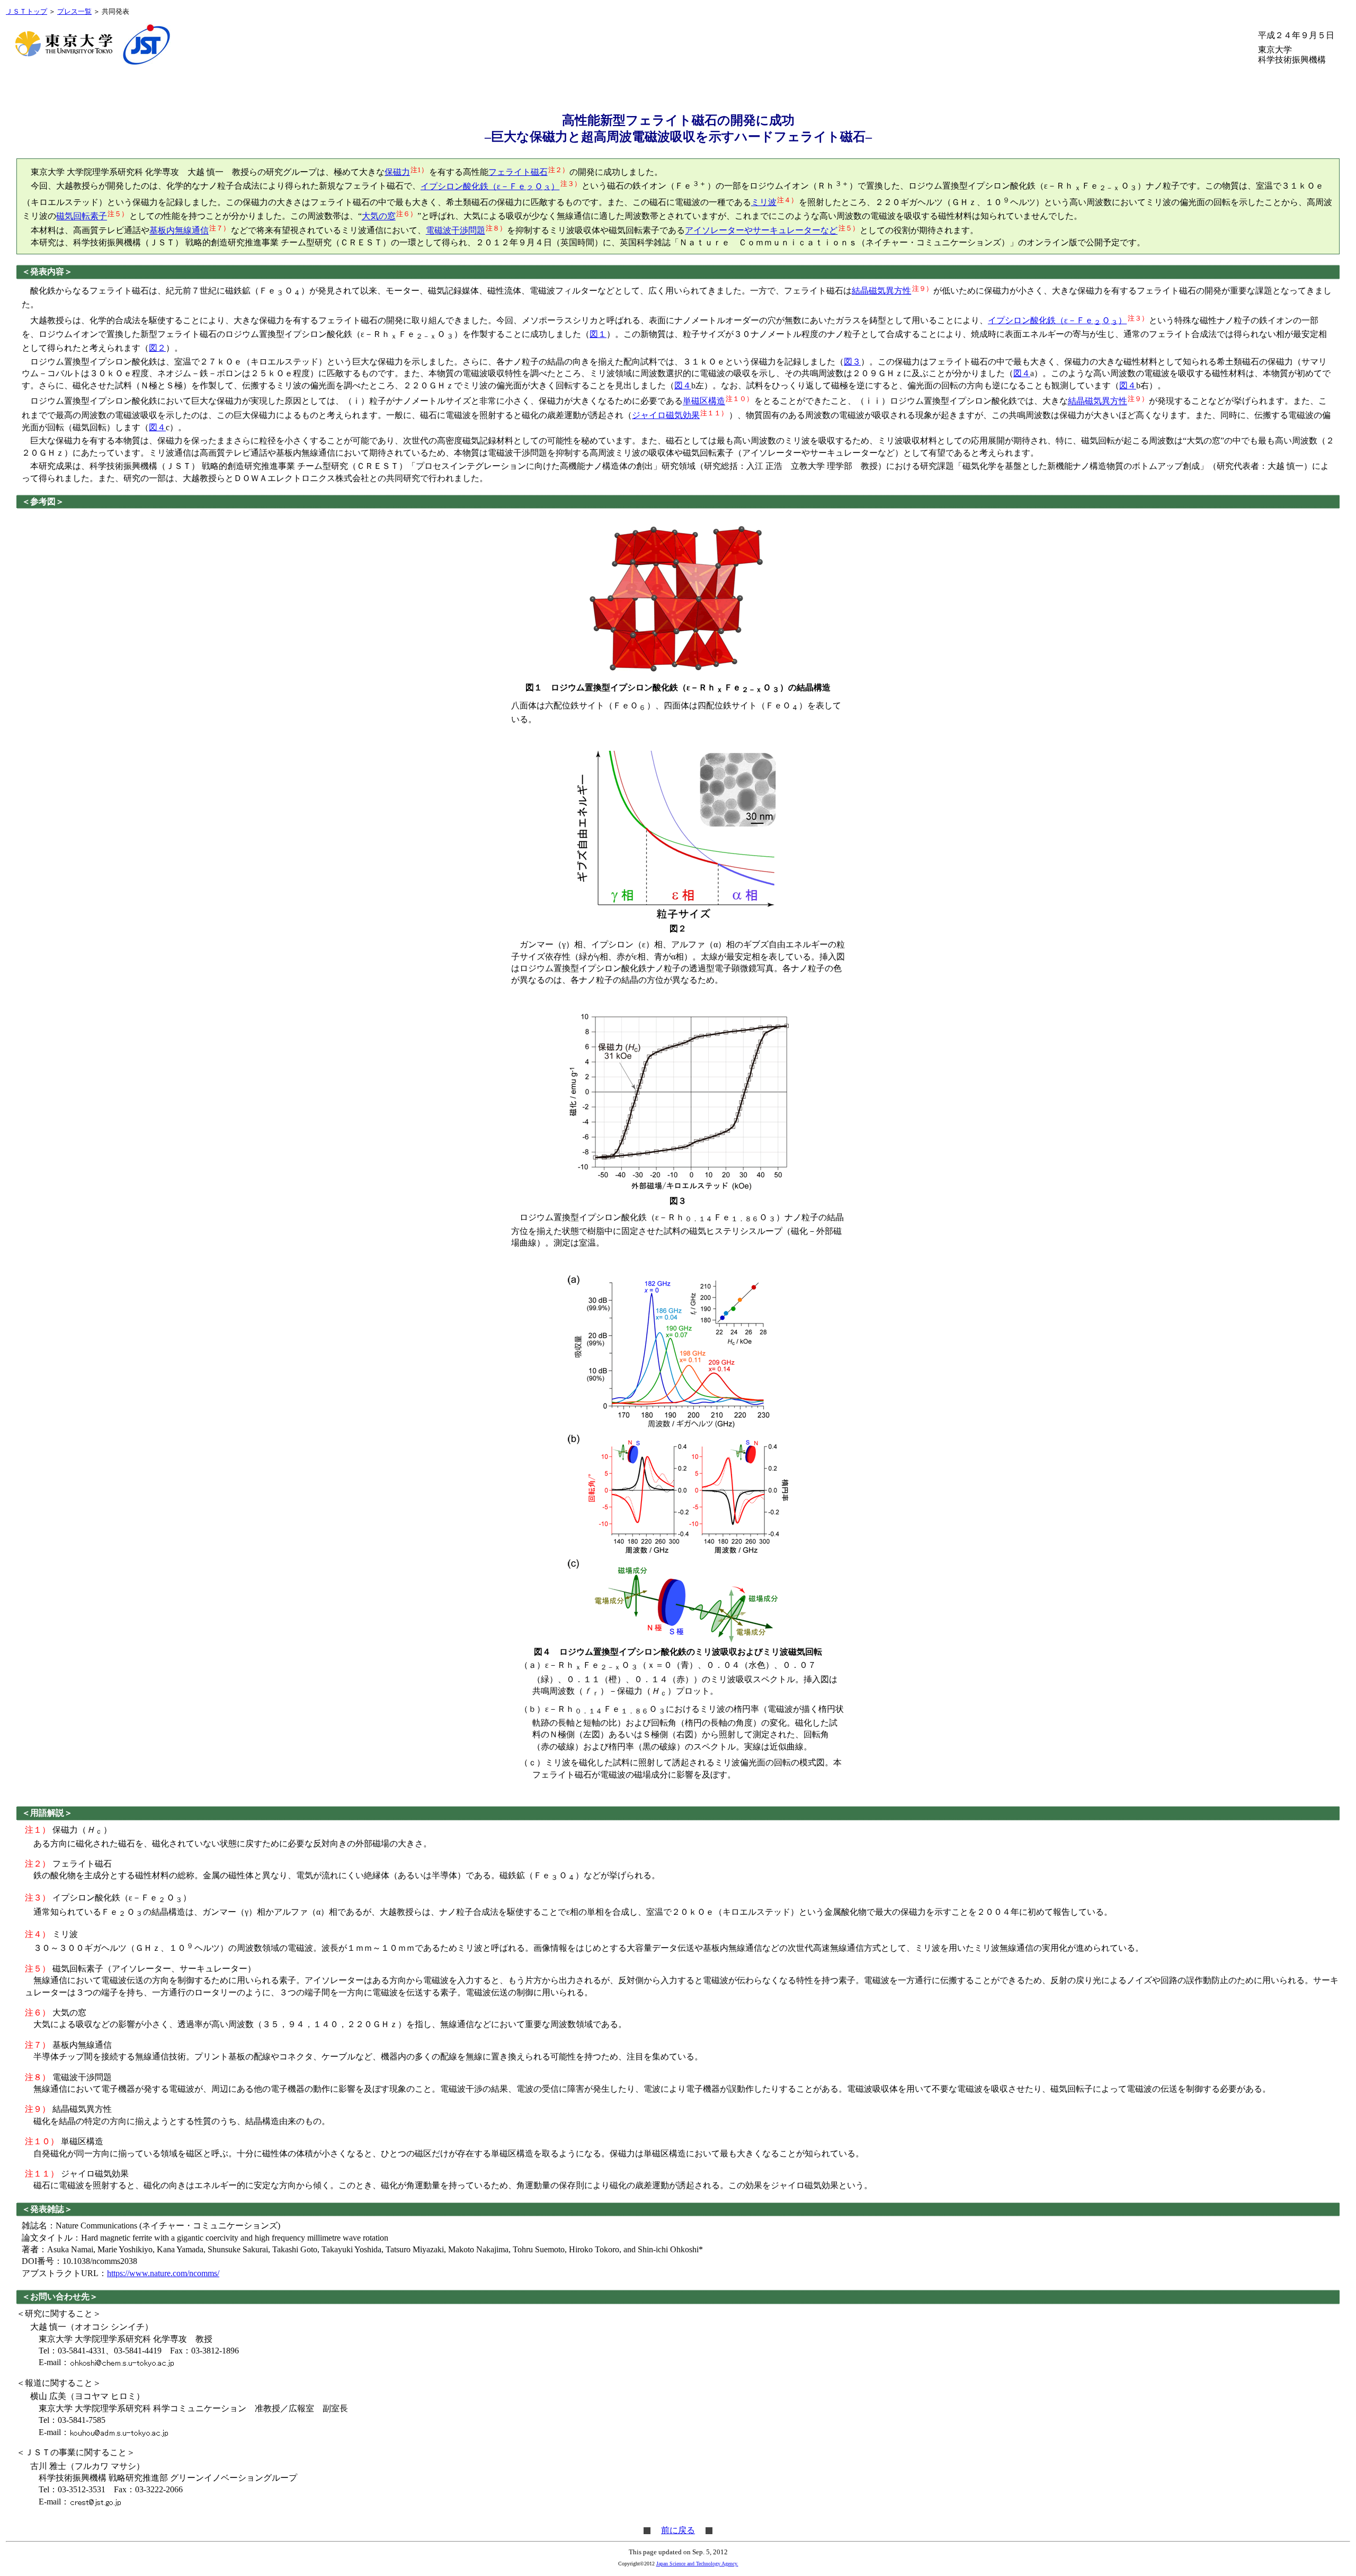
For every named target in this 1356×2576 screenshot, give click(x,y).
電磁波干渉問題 (456, 231)
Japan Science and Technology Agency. (697, 2564)
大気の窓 (379, 216)
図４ (1022, 373)
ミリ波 (764, 202)
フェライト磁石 (518, 172)
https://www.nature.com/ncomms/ (163, 2273)
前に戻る (678, 2530)
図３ (852, 362)
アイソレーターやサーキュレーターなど (761, 231)
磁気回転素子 (82, 216)
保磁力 (397, 172)
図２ (157, 348)
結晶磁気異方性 (881, 291)
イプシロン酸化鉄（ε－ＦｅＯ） (490, 186)
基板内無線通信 (179, 231)
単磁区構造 (704, 401)
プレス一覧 (74, 12)
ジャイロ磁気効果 (666, 415)
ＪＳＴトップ (26, 12)
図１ (598, 334)
